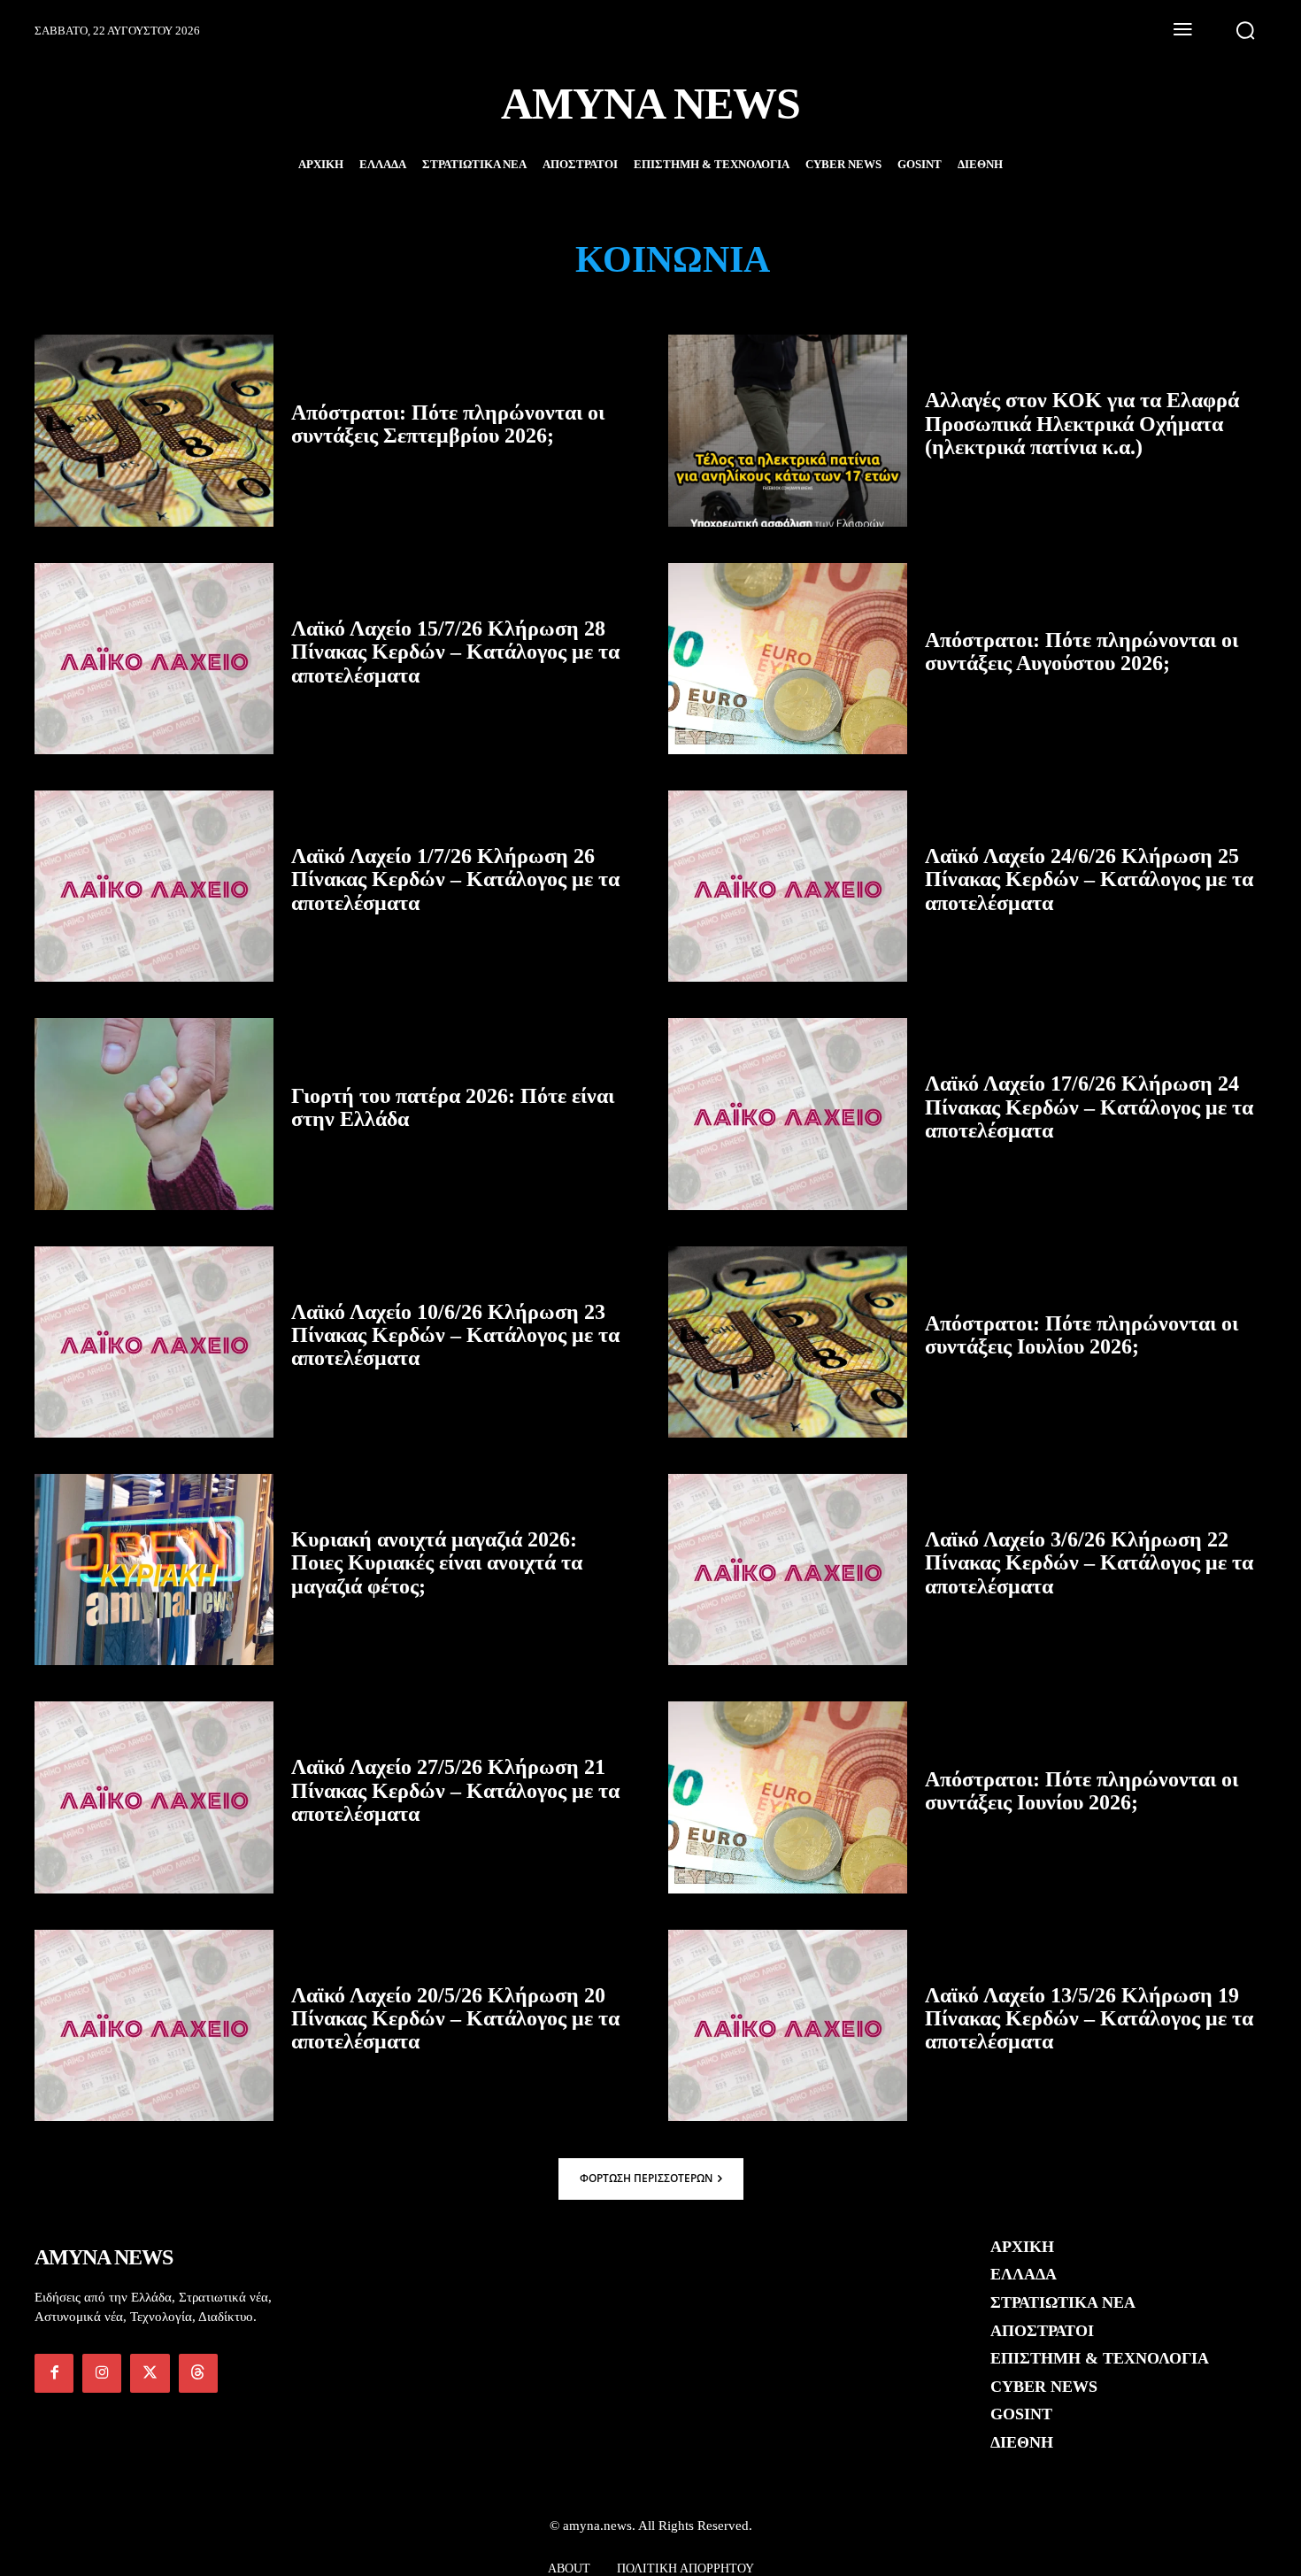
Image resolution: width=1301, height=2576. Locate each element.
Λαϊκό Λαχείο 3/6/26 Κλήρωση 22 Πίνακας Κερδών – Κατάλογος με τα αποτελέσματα (1089, 1563)
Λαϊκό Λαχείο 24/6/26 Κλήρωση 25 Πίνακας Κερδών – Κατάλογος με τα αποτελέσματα (1089, 879)
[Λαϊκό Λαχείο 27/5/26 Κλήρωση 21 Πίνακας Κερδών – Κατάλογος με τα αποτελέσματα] (154, 1797)
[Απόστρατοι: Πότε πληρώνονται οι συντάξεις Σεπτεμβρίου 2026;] (154, 430)
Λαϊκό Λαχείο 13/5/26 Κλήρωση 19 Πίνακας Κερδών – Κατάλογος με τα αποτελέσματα (1089, 2019)
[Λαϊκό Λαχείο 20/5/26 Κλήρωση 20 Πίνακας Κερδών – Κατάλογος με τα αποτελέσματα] (154, 2025)
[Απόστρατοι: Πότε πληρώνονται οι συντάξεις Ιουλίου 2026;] (788, 1342)
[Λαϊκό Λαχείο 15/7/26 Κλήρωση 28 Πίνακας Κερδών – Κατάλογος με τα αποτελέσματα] (154, 659)
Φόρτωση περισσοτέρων (646, 2178)
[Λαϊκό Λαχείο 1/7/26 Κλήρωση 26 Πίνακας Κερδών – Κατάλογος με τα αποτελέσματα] (154, 886)
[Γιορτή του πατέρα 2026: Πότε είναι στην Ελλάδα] (154, 1114)
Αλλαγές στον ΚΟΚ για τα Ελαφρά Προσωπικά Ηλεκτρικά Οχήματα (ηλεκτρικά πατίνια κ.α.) (1082, 424)
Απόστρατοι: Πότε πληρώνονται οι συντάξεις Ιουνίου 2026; (1082, 1791)
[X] (150, 2373)
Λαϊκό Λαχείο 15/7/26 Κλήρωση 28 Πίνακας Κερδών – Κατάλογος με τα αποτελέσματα (455, 652)
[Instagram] (102, 2373)
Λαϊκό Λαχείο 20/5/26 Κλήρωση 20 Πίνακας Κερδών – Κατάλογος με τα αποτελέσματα (455, 2019)
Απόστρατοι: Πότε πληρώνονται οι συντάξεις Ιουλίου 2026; (1082, 1335)
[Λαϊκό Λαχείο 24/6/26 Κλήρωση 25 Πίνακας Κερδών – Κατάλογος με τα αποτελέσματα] (788, 886)
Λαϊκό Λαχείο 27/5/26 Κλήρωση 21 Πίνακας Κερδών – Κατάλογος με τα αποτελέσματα (455, 1790)
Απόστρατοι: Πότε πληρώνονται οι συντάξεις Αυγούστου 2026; (1082, 652)
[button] (1245, 30)
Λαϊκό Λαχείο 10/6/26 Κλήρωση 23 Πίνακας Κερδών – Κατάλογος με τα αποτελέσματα (455, 1335)
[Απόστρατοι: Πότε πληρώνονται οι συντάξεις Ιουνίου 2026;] (788, 1797)
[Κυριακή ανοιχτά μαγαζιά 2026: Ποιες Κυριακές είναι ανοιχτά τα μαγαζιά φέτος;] (154, 1570)
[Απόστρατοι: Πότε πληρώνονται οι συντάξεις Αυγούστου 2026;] (788, 659)
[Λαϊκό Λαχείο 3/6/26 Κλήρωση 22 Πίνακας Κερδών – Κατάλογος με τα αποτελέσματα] (788, 1570)
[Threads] (198, 2373)
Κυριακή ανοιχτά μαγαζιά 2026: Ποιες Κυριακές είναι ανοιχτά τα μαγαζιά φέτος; (437, 1563)
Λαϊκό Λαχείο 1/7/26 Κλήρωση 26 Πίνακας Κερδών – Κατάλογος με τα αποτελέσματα (455, 879)
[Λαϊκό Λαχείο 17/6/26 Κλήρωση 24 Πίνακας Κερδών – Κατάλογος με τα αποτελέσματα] (788, 1114)
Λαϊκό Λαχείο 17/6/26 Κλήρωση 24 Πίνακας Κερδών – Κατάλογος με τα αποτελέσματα (1089, 1107)
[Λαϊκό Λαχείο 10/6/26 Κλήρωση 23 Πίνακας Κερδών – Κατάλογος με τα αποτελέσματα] (154, 1342)
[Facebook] (54, 2373)
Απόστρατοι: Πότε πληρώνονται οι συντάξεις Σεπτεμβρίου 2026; (448, 424)
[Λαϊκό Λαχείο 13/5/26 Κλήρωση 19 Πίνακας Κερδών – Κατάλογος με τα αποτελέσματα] (788, 2025)
